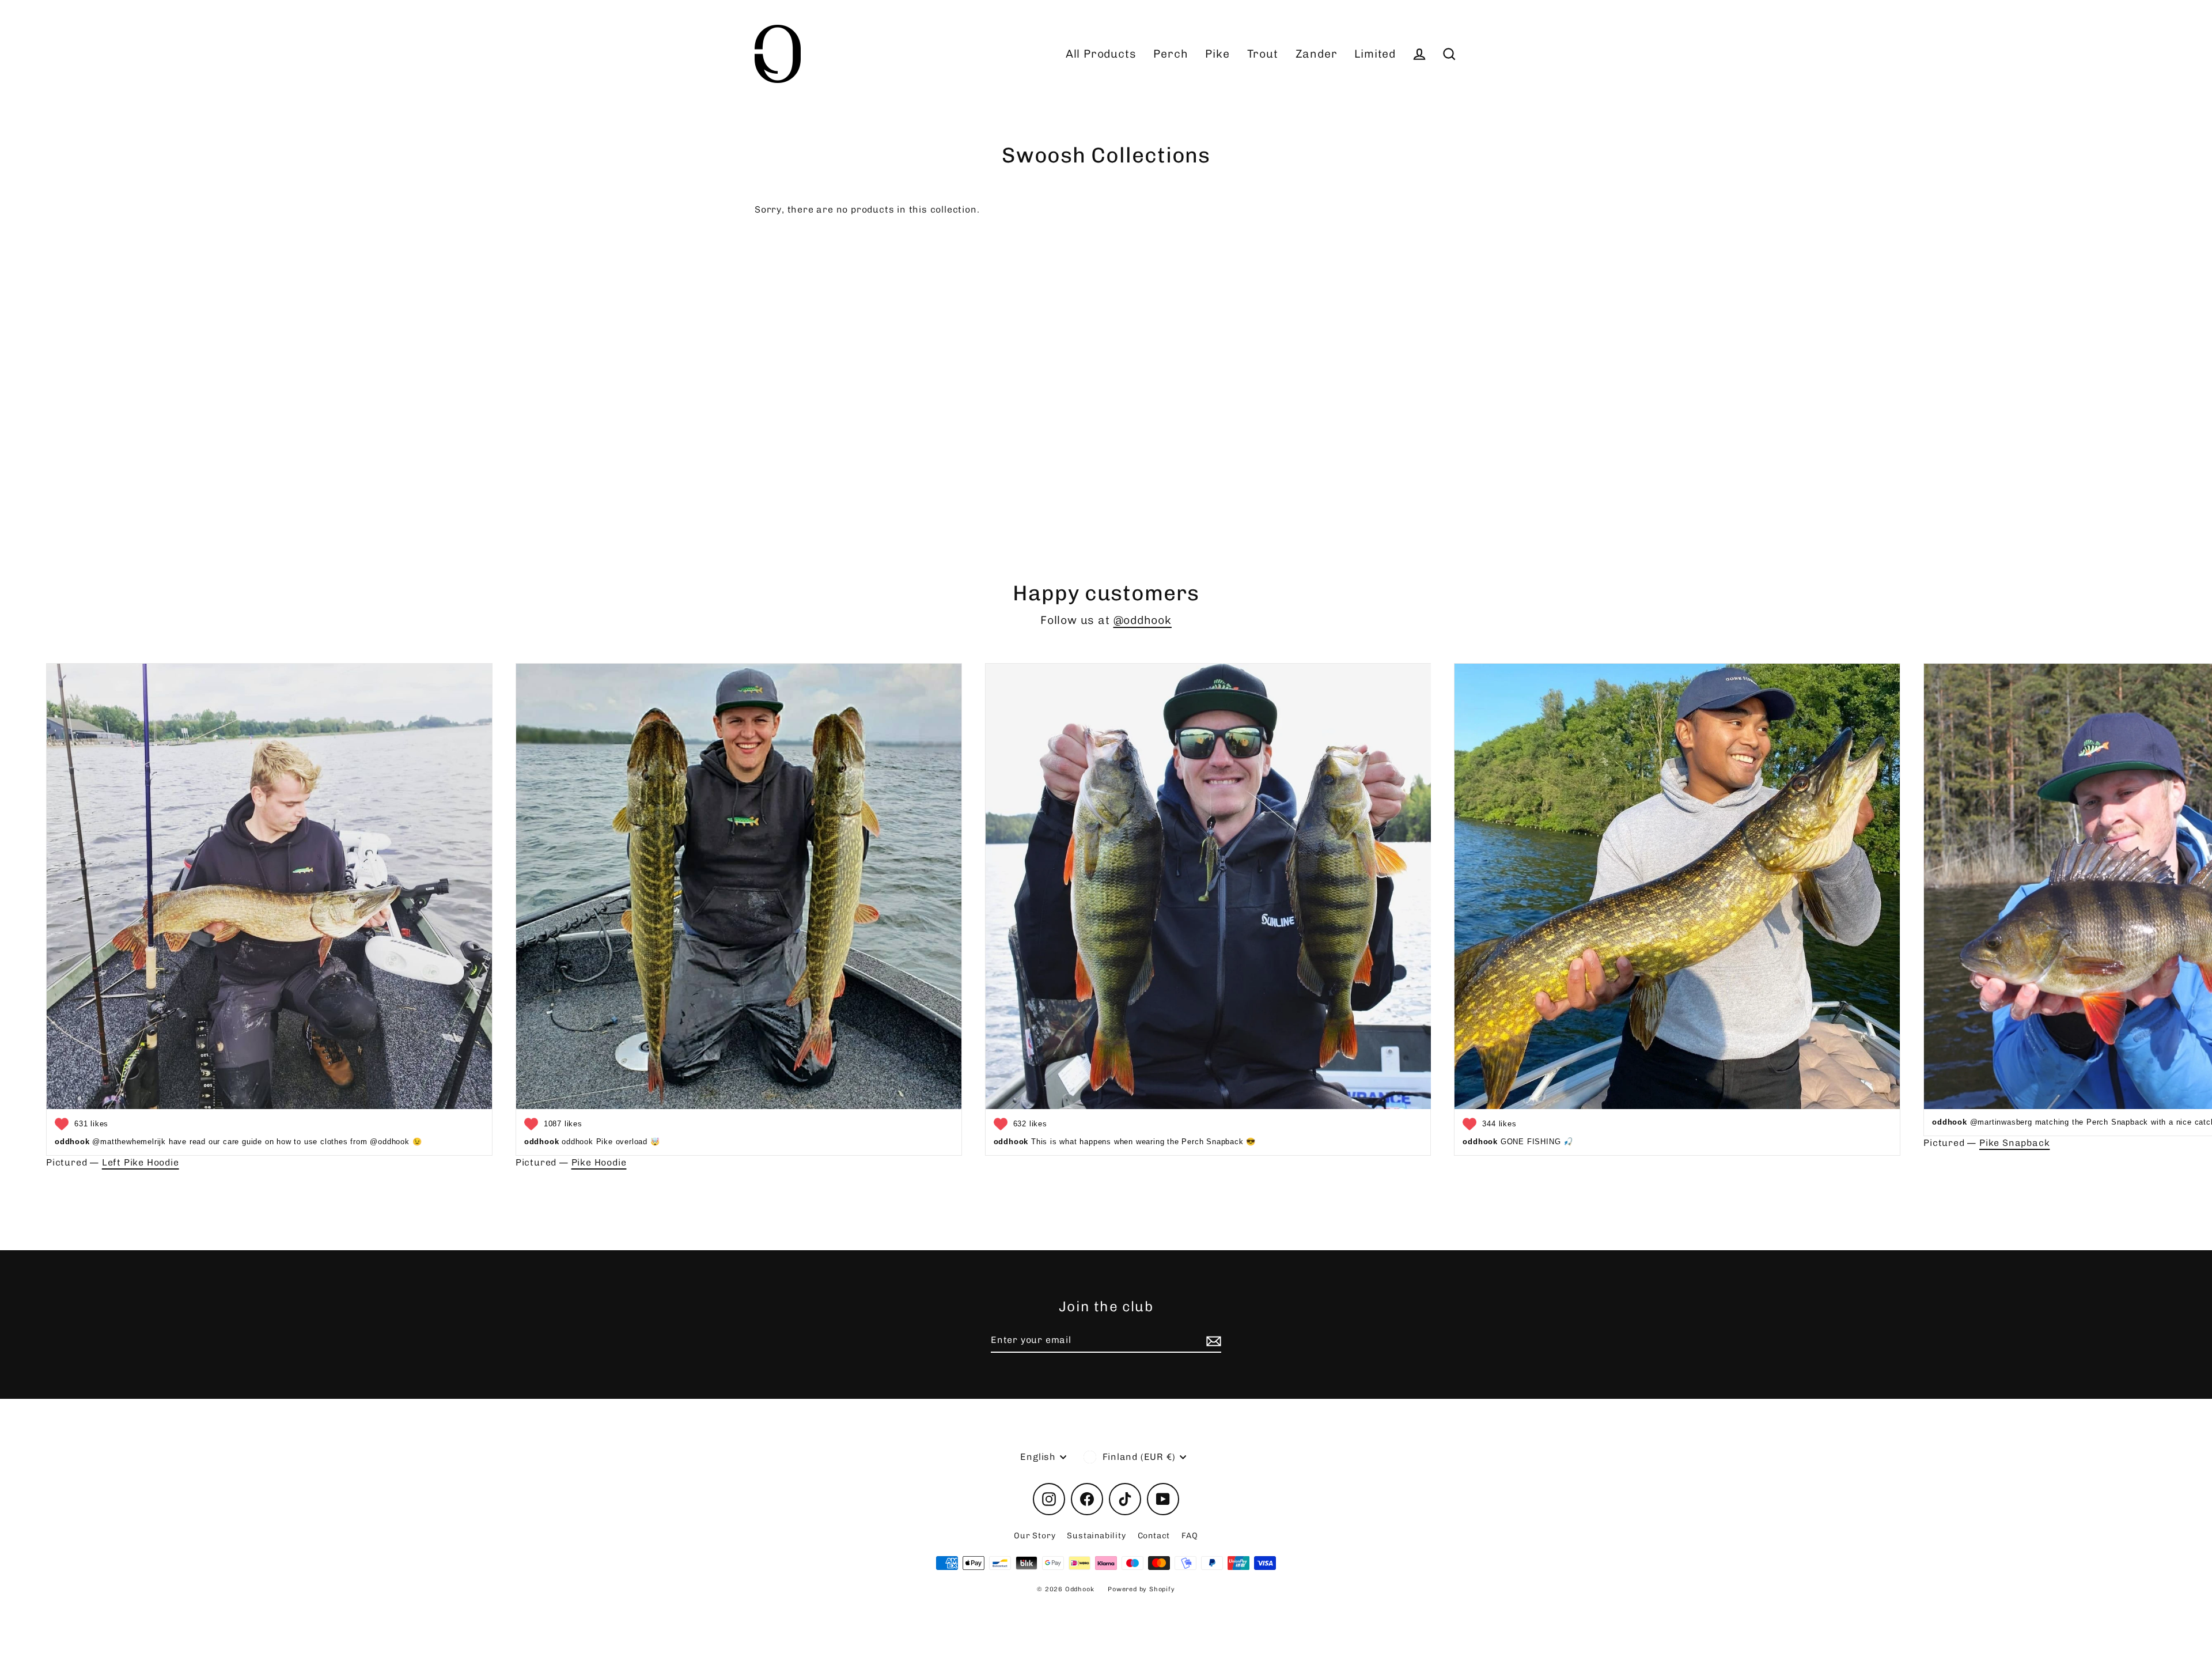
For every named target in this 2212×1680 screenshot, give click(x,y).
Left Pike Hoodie (141, 1162)
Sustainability (1096, 1536)
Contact (1154, 1536)
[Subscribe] (1212, 1341)
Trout (1263, 54)
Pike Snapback (2014, 1143)
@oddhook (1143, 620)
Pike (1217, 54)
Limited (1375, 54)
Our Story (1035, 1536)
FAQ (1190, 1536)
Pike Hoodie (599, 1162)
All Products (1101, 54)
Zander (1317, 54)
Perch (1171, 54)
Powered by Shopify (1141, 1589)
